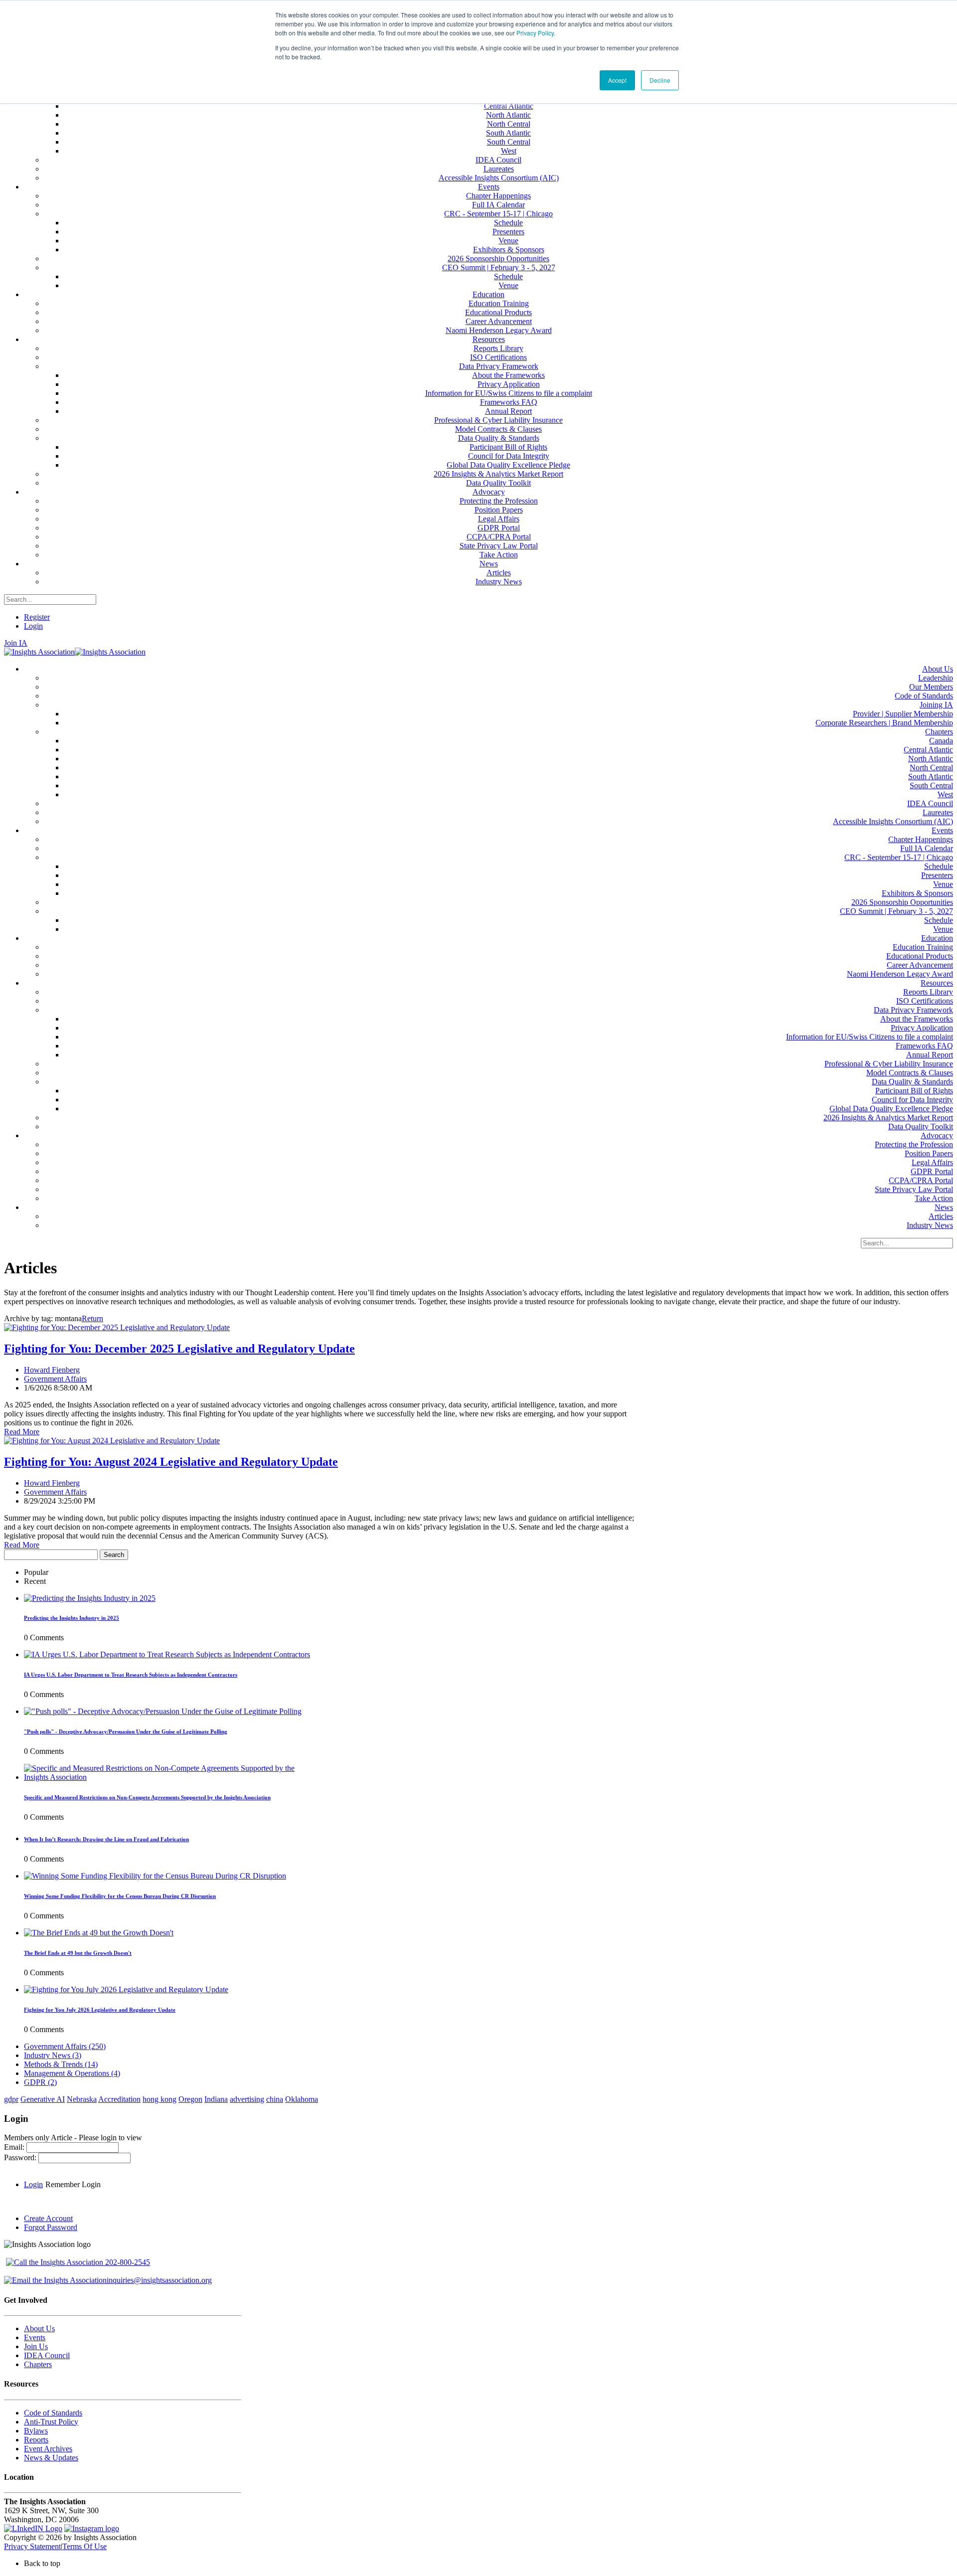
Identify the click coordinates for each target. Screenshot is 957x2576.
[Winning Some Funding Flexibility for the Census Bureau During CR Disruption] (155, 1876)
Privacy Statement (32, 2546)
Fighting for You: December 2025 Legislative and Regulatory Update (179, 1349)
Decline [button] (660, 80)
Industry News (53, 2055)
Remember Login (73, 2184)
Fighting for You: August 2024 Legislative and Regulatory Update (171, 1462)
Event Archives (48, 2449)
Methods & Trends (61, 2064)
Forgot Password (51, 2227)
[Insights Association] (39, 652)
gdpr (11, 2099)
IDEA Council (47, 2355)
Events (35, 2337)
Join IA (16, 643)
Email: (15, 2147)
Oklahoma (302, 2099)
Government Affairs (55, 1379)
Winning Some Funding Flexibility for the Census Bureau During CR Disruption (120, 1896)
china (275, 2099)
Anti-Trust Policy (51, 2422)
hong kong (159, 2099)
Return (92, 1318)
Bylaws (36, 2431)
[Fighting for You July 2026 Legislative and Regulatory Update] (126, 1989)
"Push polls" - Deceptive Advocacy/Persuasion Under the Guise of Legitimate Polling (126, 1731)
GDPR (40, 2082)
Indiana (216, 2099)
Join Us (36, 2346)
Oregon (190, 2099)
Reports (36, 2440)
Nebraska (82, 2099)
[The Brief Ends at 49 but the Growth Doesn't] (99, 1933)
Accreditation (119, 2099)
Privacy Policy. (536, 33)
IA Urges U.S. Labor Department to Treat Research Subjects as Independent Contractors (131, 1675)
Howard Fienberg (52, 1370)
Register (37, 617)
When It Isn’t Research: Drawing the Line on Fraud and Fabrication (106, 1839)
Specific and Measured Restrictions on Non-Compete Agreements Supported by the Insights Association (147, 1797)
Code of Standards (53, 2413)
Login (33, 626)
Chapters (38, 2364)
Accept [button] (617, 80)
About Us (39, 2328)
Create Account (48, 2218)
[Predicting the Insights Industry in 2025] (90, 1598)
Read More (22, 1432)
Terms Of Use (84, 2546)
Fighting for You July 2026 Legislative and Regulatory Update (100, 2010)
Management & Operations (72, 2073)
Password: (21, 2157)
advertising (247, 2099)
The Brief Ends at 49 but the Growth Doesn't (78, 1953)
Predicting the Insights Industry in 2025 (72, 1618)
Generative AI (43, 2099)
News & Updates (51, 2458)
